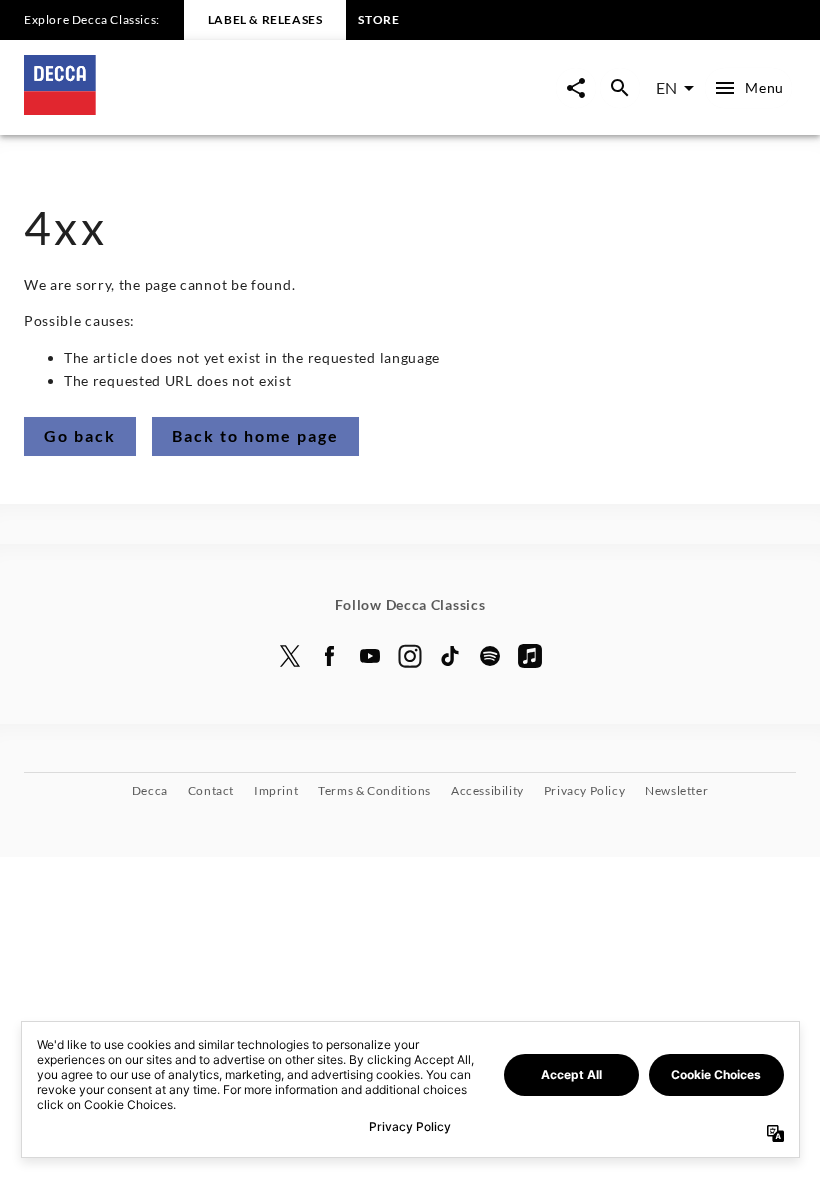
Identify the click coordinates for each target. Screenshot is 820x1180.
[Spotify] (490, 656)
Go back (80, 435)
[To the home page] (217, 108)
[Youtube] (370, 656)
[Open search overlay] (620, 88)
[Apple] (530, 656)
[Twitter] (290, 656)
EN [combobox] (666, 87)
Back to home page (255, 435)
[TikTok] (450, 656)
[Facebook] (330, 656)
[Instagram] (410, 656)
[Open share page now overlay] (576, 88)
